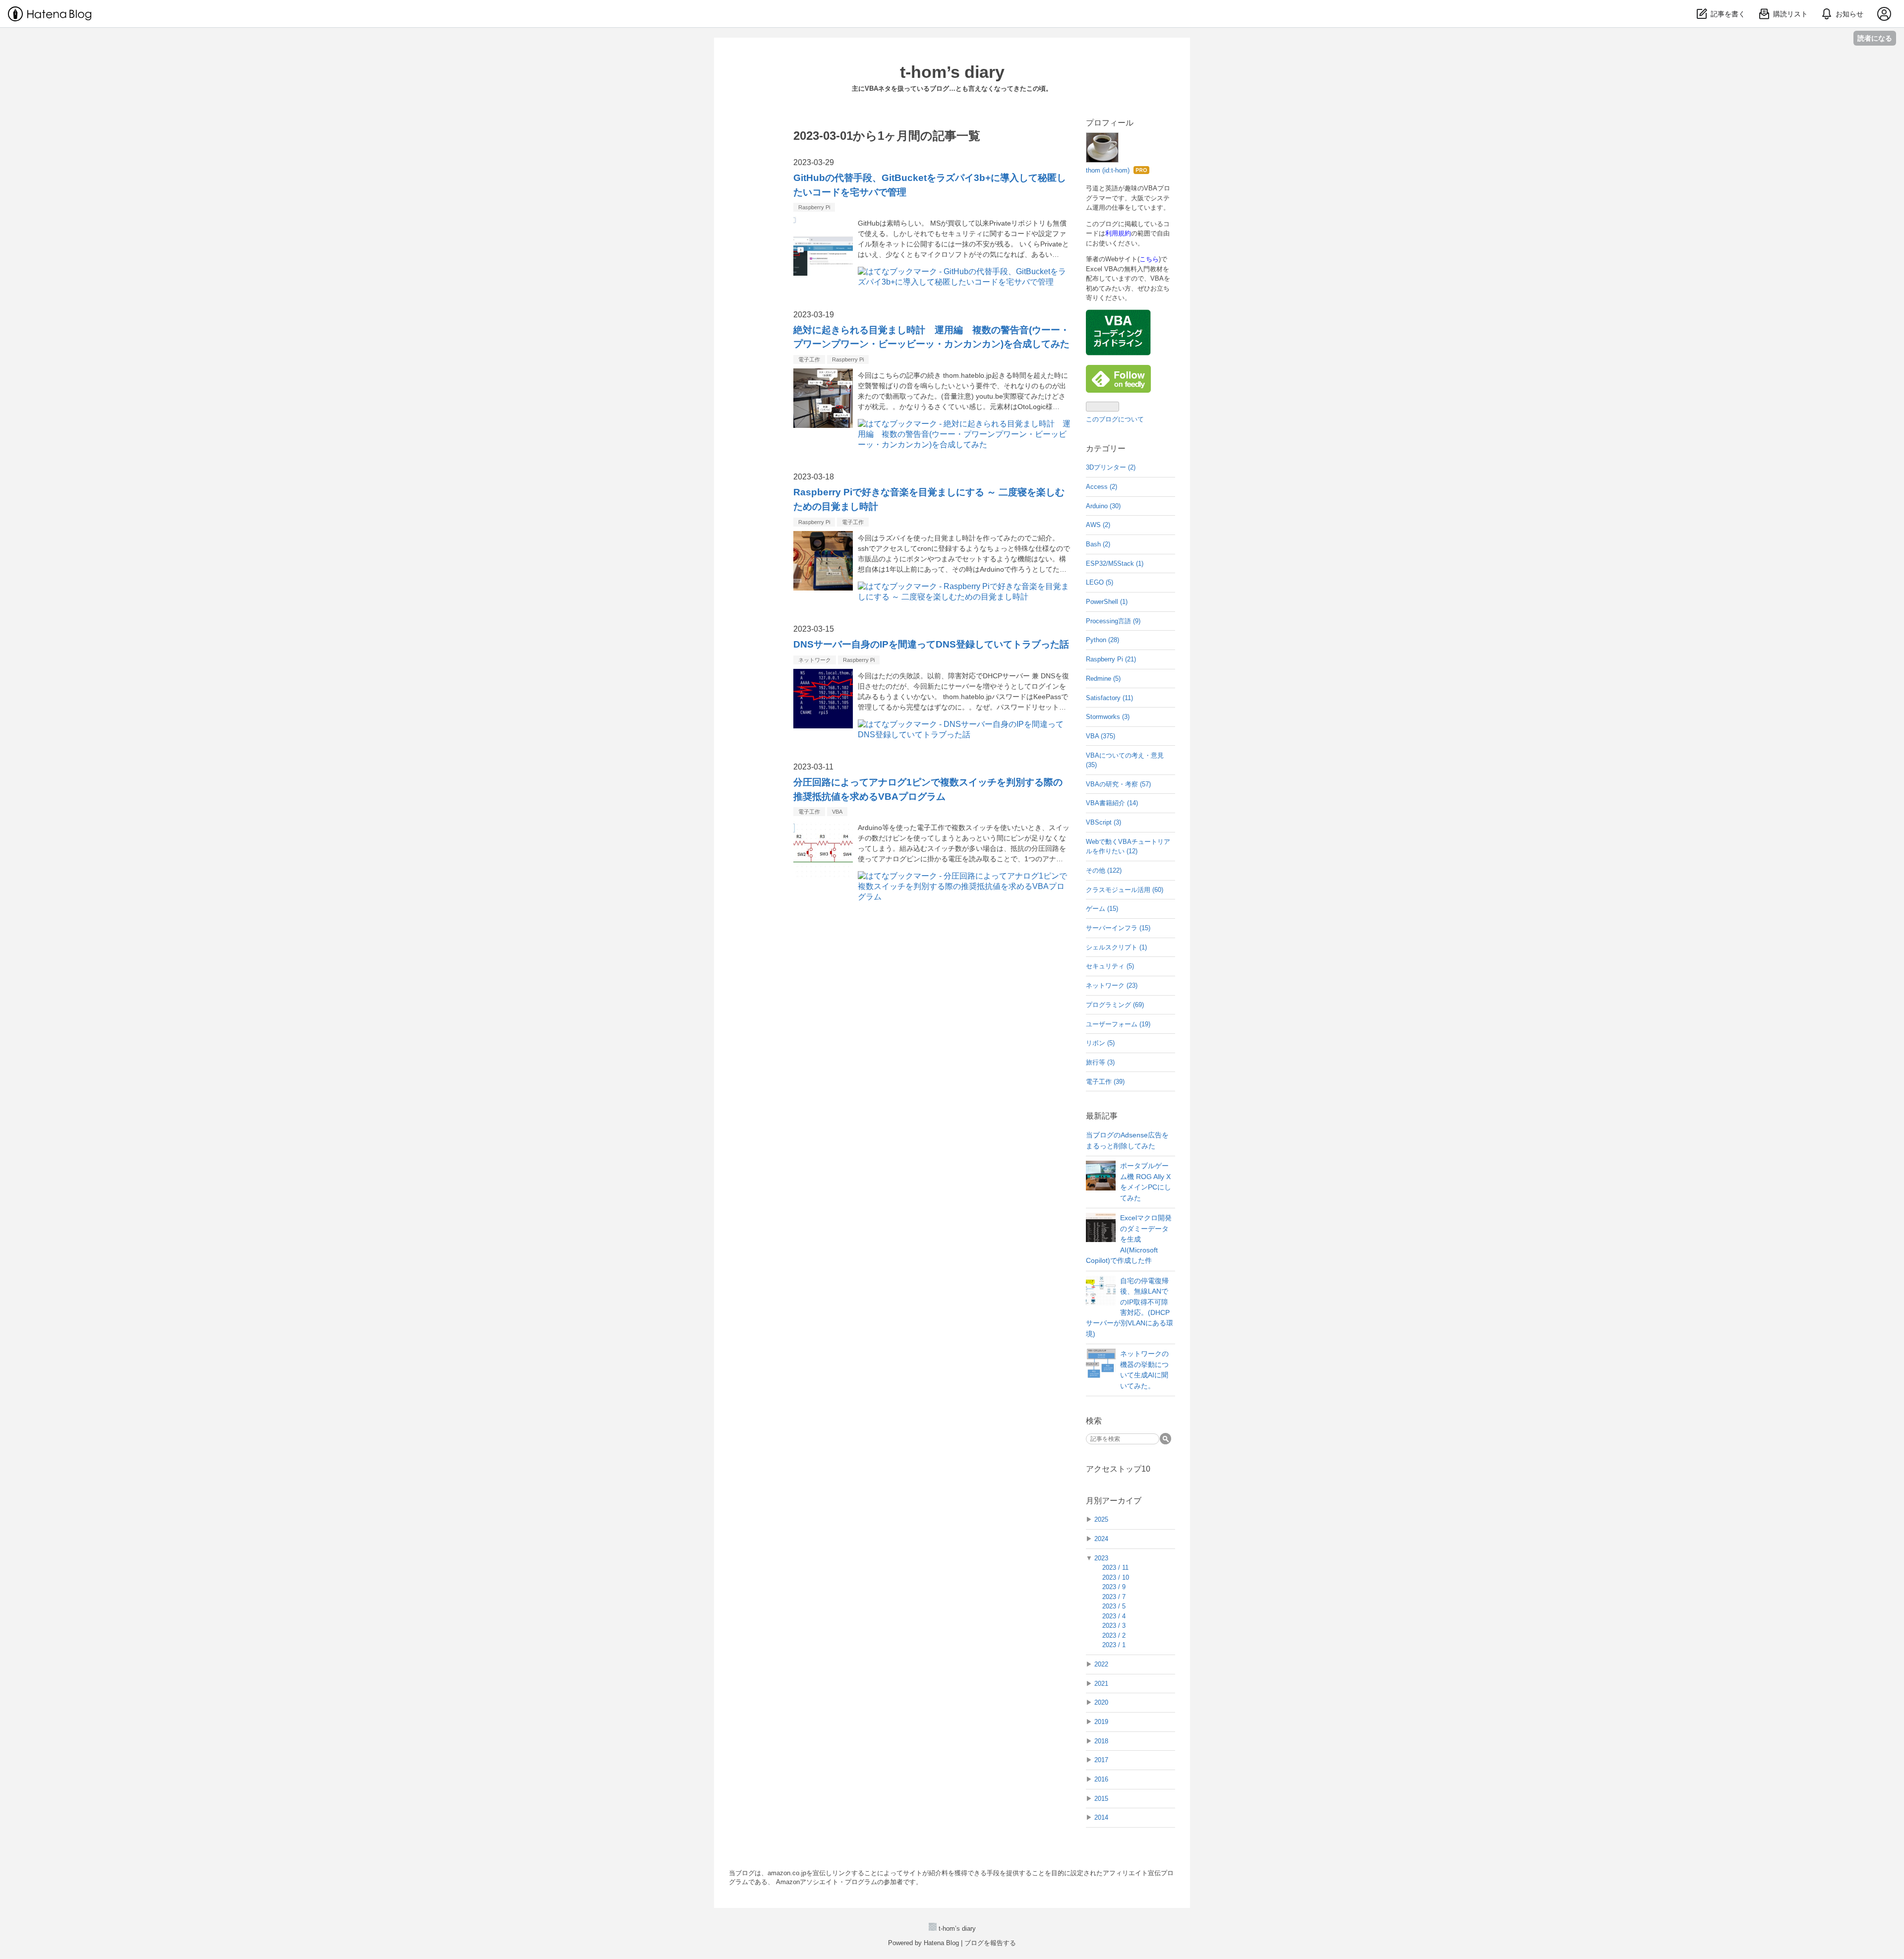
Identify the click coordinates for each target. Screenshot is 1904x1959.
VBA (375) (1101, 736)
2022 (1101, 1664)
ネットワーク (815, 660)
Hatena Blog (941, 1943)
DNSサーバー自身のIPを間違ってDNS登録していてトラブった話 (931, 644)
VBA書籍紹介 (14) (1112, 803)
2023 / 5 (1114, 1606)
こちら (1149, 259)
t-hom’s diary (952, 72)
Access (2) (1101, 487)
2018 (1101, 1741)
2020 (1101, 1702)
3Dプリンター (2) (1111, 467)
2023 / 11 (1115, 1568)
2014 (1101, 1817)
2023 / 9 (1114, 1587)
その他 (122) (1104, 870)
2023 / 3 (1114, 1626)
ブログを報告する (990, 1943)
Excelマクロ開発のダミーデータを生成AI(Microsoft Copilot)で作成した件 (1129, 1239)
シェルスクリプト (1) (1116, 947)
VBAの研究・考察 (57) (1118, 784)
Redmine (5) (1103, 679)
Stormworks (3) (1108, 717)
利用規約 (1118, 233)
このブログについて (1115, 419)
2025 (1101, 1519)
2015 (1101, 1799)
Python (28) (1102, 640)
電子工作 (809, 359)
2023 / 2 (1114, 1635)
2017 (1101, 1760)
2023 (1101, 1558)
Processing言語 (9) (1113, 621)
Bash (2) (1098, 544)
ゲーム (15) (1102, 909)
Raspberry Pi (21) (1111, 659)
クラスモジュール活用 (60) (1125, 890)
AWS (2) (1098, 525)
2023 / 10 (1116, 1577)
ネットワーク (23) (1112, 985)
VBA (837, 812)
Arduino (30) (1103, 506)
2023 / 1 (1114, 1645)
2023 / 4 (1114, 1616)
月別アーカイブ (1114, 1501)
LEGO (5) (1100, 582)
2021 (1101, 1684)
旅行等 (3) (1100, 1062)
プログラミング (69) (1115, 1005)
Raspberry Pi (814, 207)
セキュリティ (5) (1110, 966)
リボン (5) (1100, 1043)
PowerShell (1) (1107, 602)
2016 (1101, 1779)
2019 (1101, 1722)
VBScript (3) (1103, 822)
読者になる (1875, 38)
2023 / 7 (1114, 1597)
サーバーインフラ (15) (1118, 928)
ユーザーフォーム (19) (1118, 1024)
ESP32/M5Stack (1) (1115, 564)
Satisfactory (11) (1109, 698)
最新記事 (1102, 1116)
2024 (1101, 1539)
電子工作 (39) (1105, 1082)
